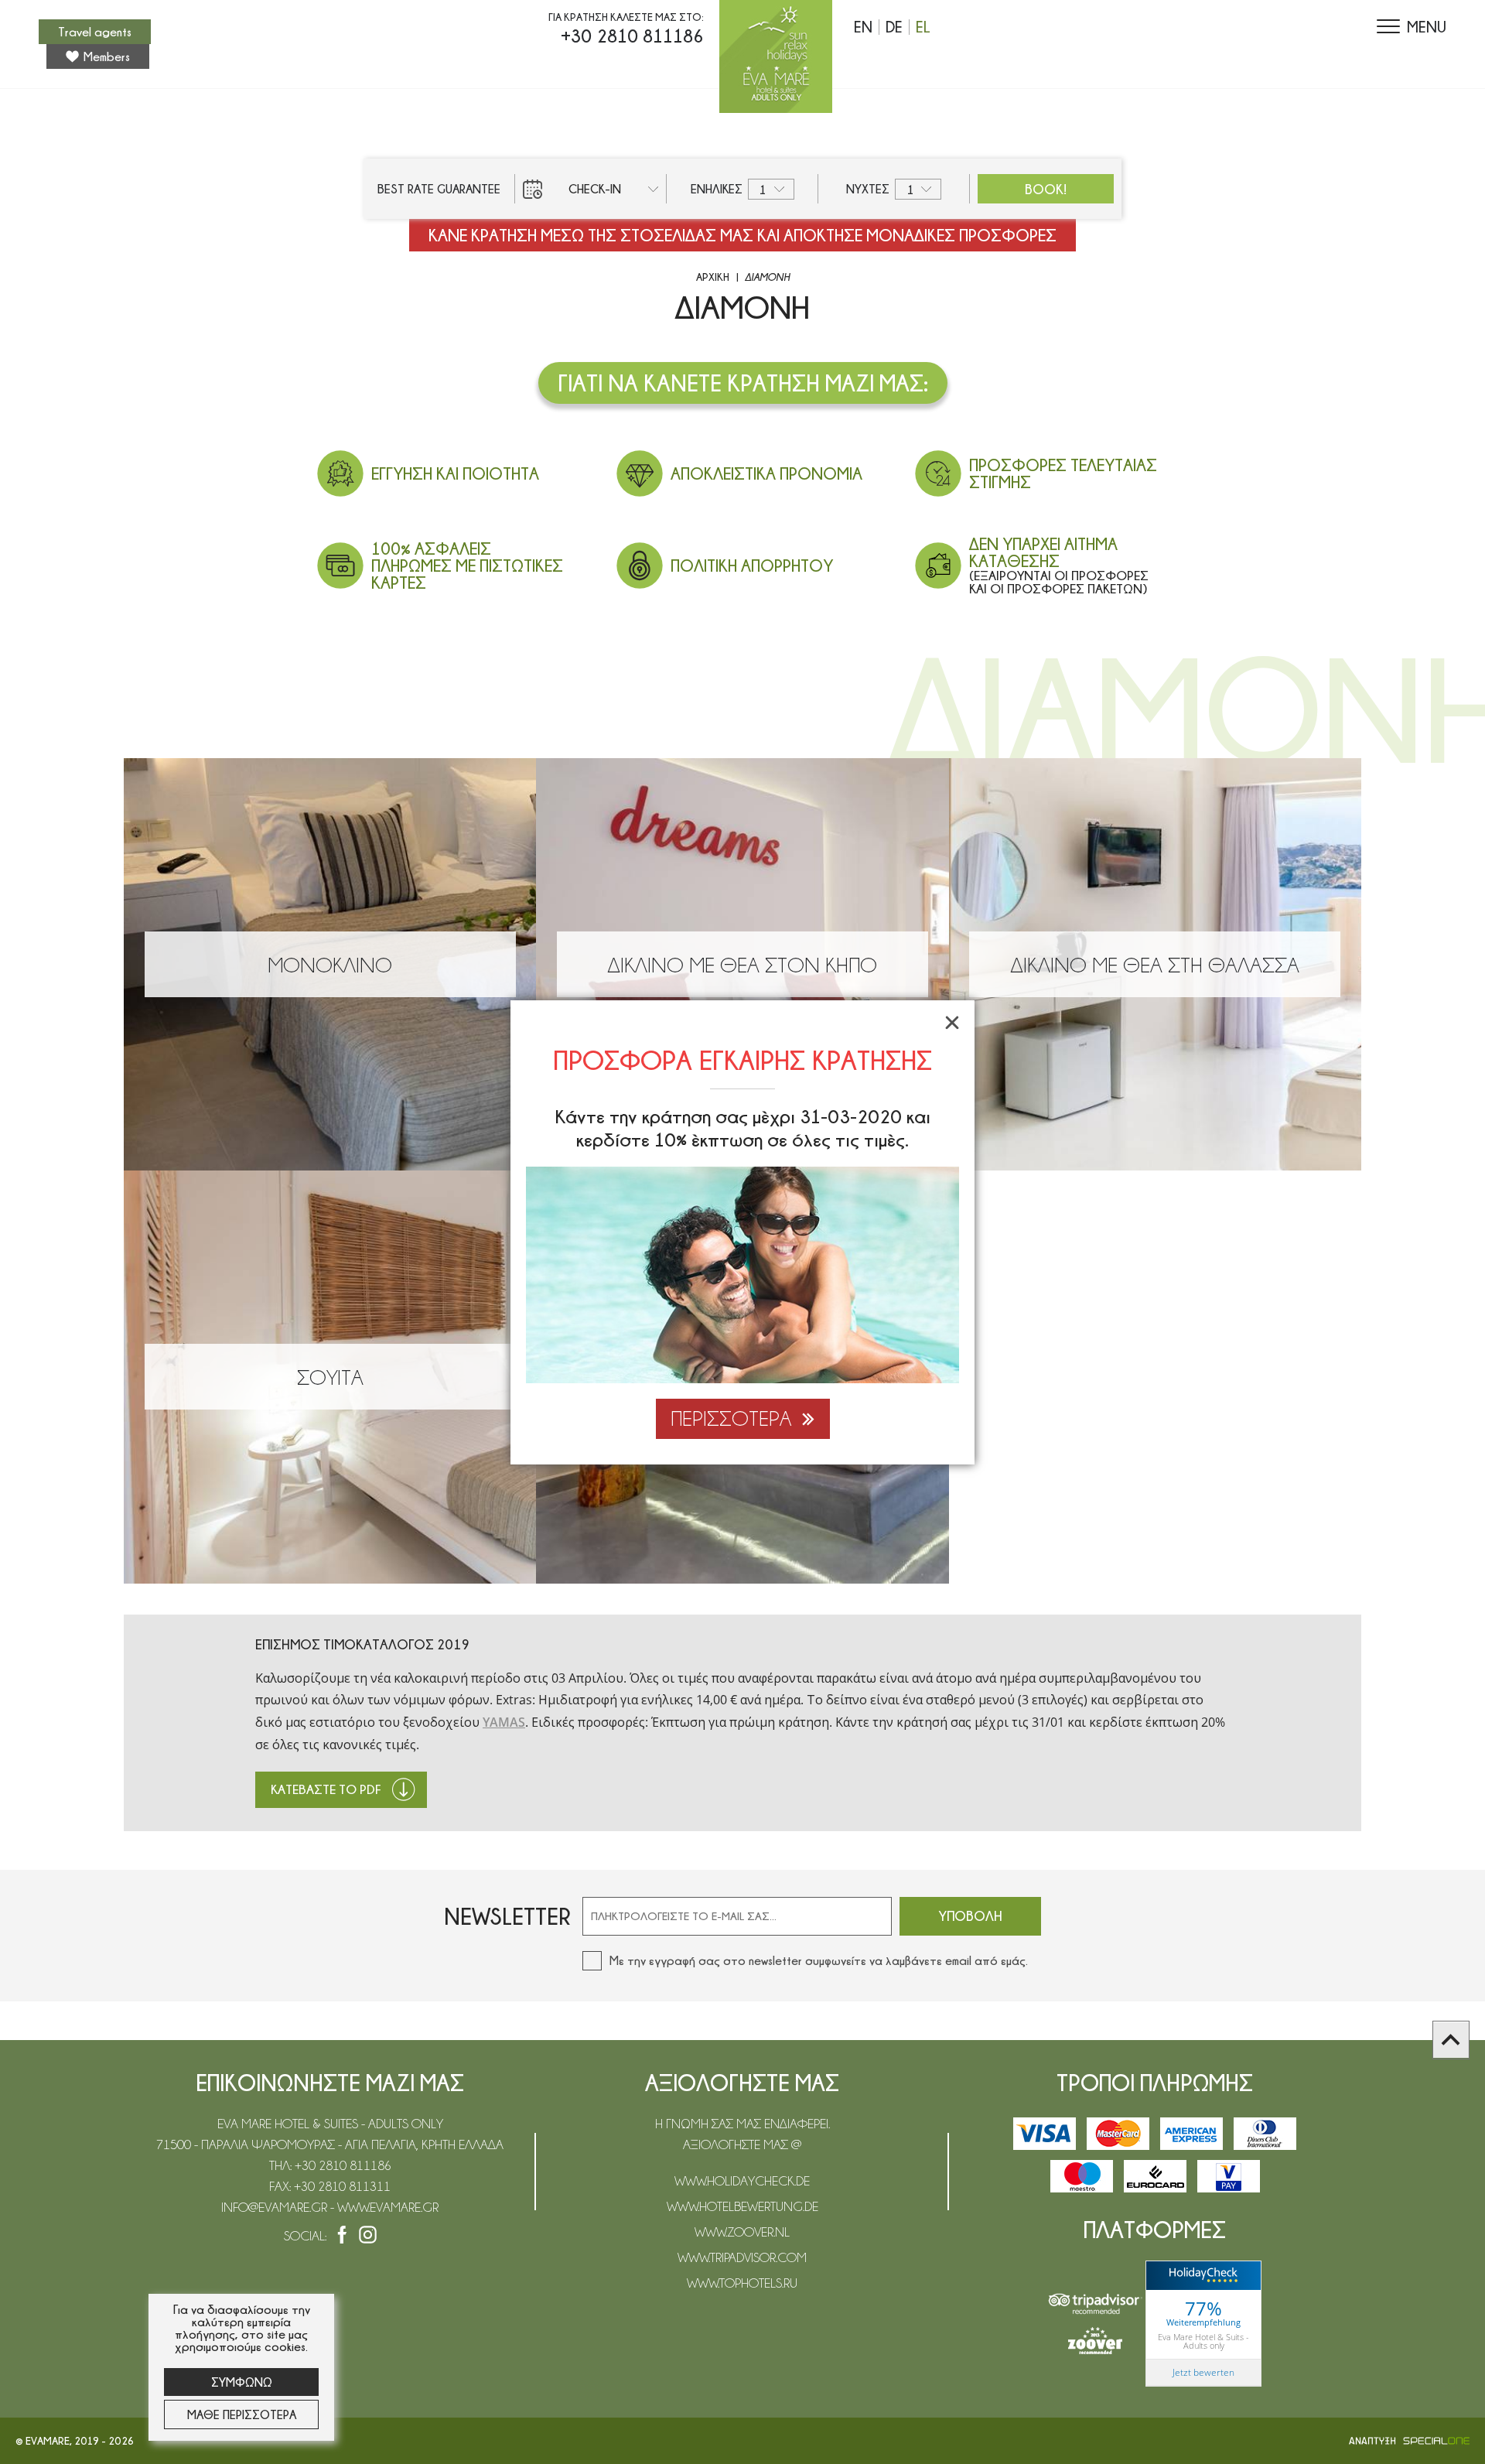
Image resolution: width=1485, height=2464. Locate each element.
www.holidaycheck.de (742, 2181)
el (923, 27)
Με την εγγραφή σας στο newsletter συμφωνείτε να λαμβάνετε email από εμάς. (819, 1960)
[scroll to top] (1451, 2040)
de (894, 27)
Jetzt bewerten (1203, 2372)
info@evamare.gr (276, 2207)
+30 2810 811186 (632, 36)
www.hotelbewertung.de (742, 2206)
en (863, 27)
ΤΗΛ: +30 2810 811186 (330, 2165)
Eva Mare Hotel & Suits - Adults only (1203, 2341)
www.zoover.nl (742, 2232)
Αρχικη (713, 277)
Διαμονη (767, 277)
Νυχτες (868, 189)
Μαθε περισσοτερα (242, 2414)
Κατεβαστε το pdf (326, 1789)
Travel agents (95, 32)
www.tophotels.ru (742, 2283)
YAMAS (504, 1722)
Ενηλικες (717, 189)
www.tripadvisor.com (742, 2257)
